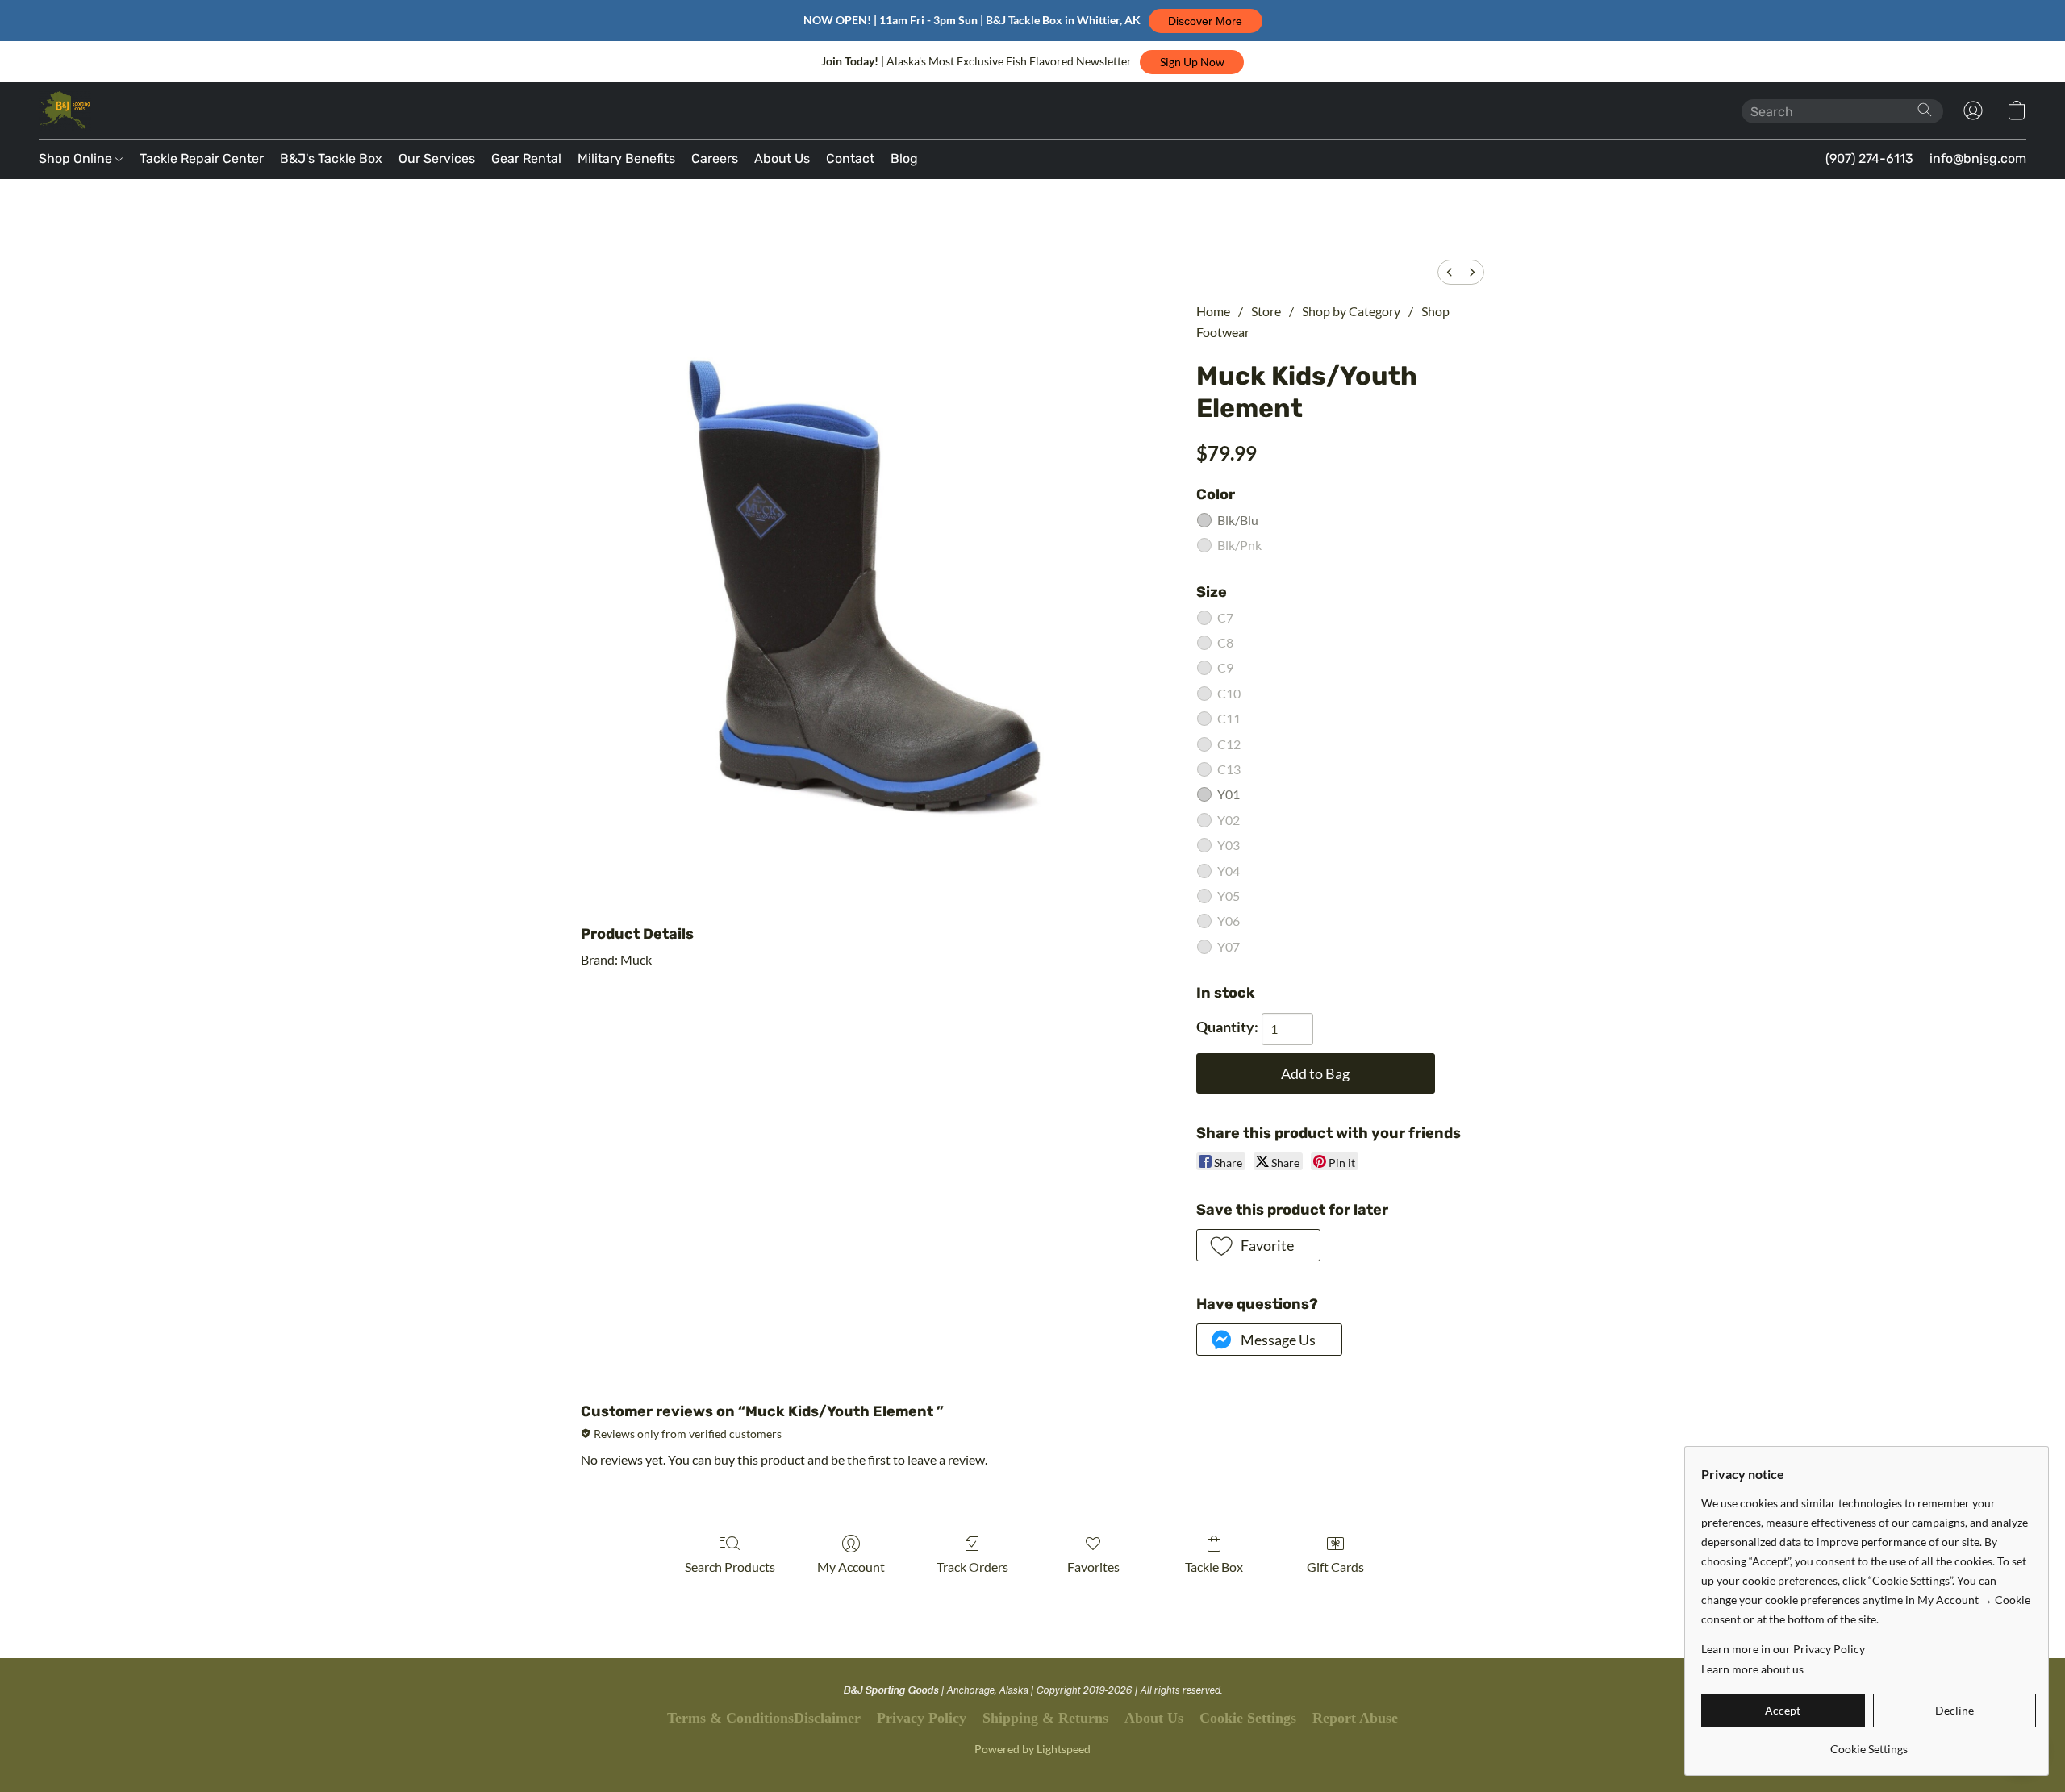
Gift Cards (1335, 1567)
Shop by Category (1351, 311)
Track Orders (972, 1567)
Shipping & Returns (1045, 1718)
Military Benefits (626, 158)
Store (1266, 311)
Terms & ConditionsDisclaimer (764, 1718)
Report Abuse (1355, 1718)
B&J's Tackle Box (331, 158)
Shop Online (77, 158)
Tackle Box (1214, 1567)
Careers (715, 158)
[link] (1869, 1743)
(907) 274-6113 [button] (1869, 158)
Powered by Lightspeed (1032, 1749)
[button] (1206, 21)
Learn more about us (1752, 1669)
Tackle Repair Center (202, 158)
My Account (851, 1567)
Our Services (437, 158)
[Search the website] (1925, 110)
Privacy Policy (922, 1718)
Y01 (1229, 794)
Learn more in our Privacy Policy (1783, 1649)
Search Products (730, 1567)
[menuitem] (1450, 272)
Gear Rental (526, 158)
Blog (904, 158)
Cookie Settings (1248, 1718)
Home (1213, 311)
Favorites (1093, 1567)
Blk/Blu (1238, 520)
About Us (782, 158)
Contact (850, 158)
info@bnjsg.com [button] (1978, 158)
